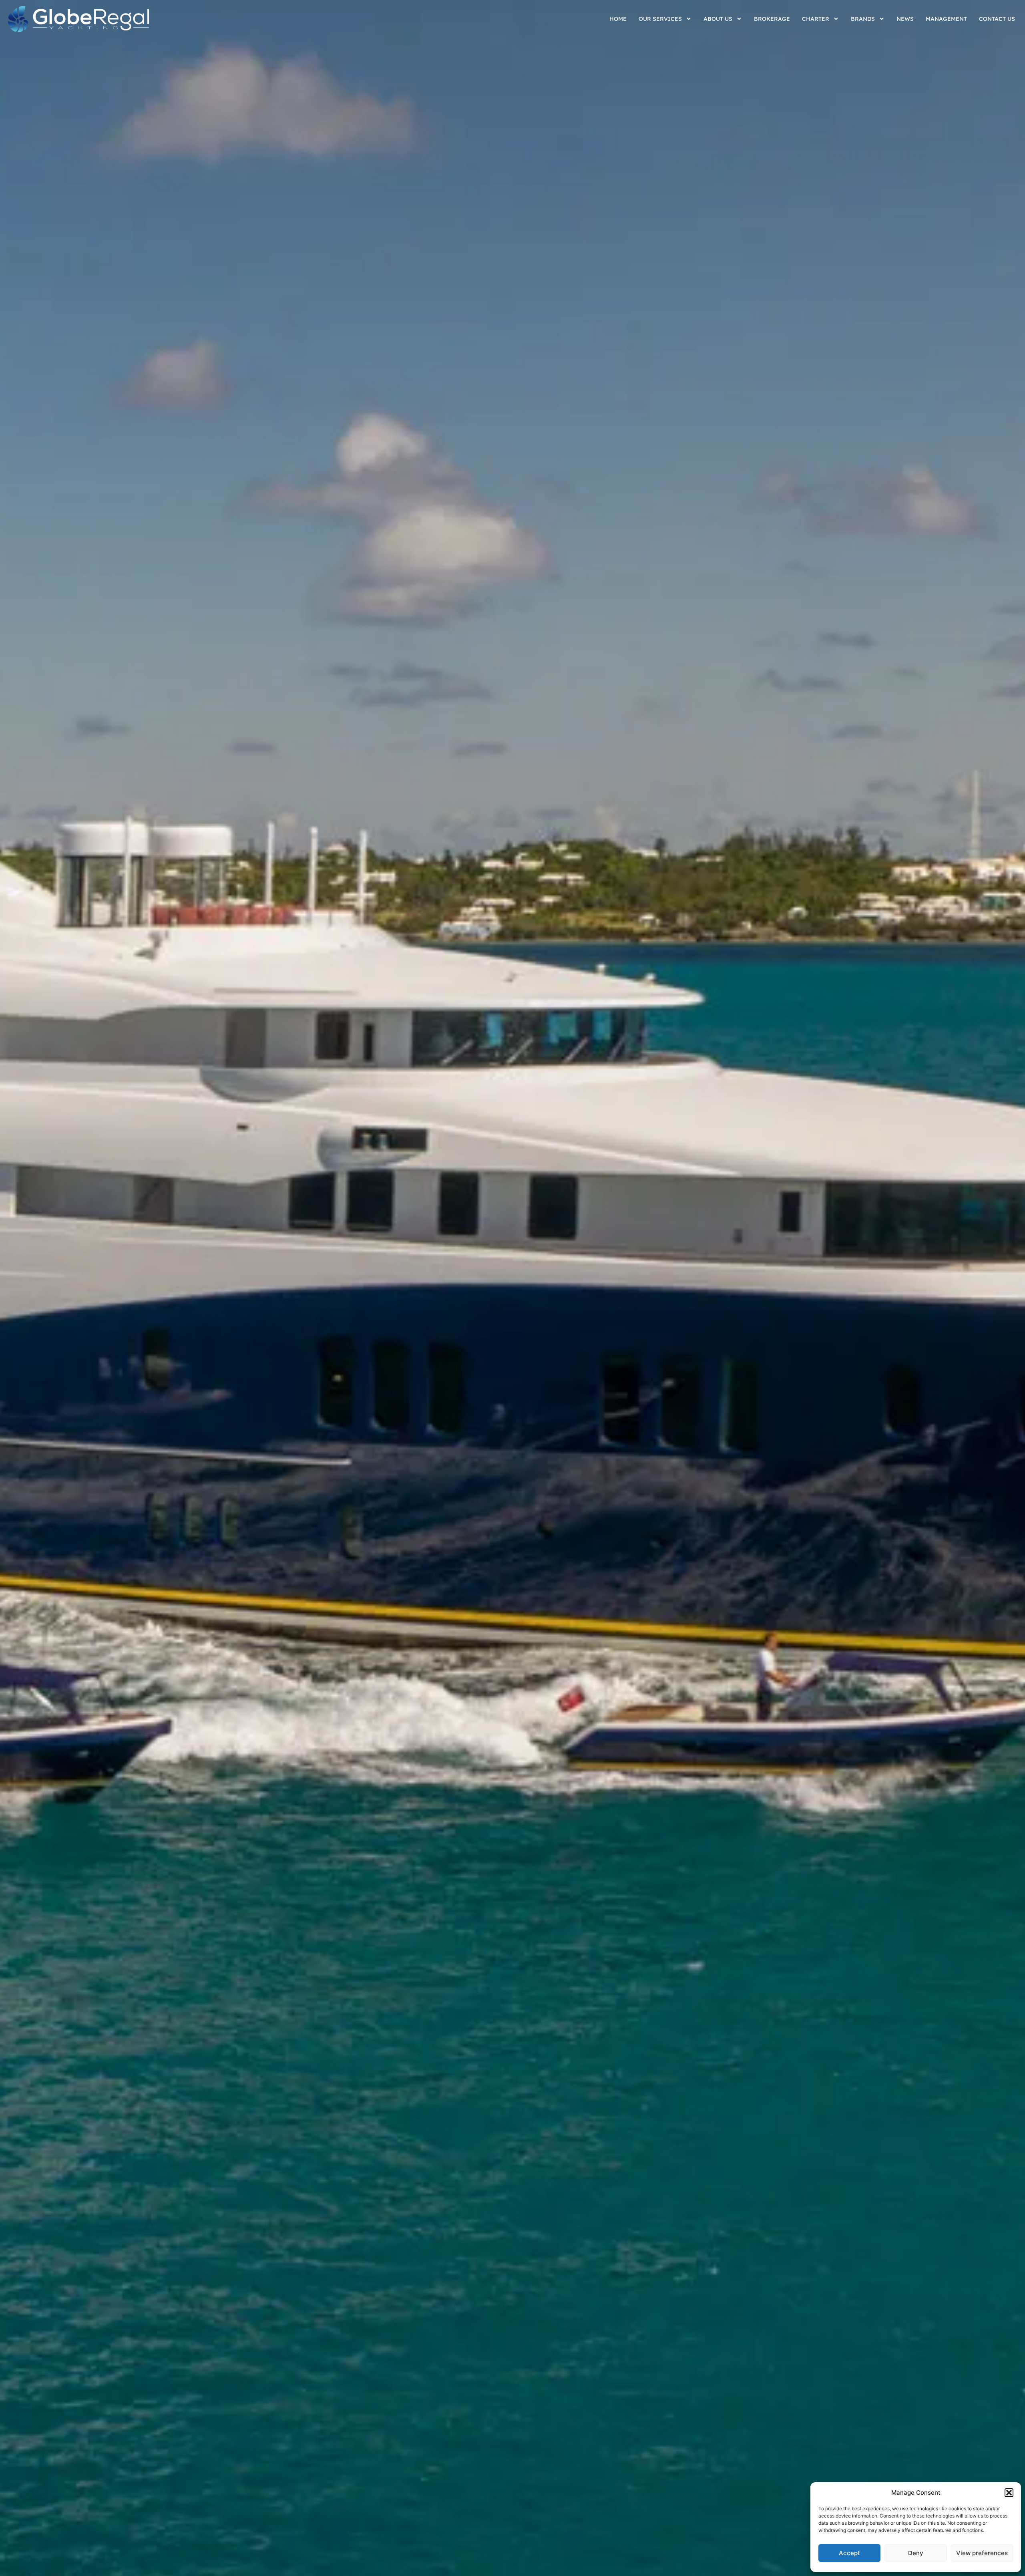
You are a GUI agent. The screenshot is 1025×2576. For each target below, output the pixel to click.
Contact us (997, 19)
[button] (1009, 2493)
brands (863, 19)
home (618, 19)
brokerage (772, 19)
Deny (916, 2553)
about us (718, 19)
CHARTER (816, 19)
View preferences (982, 2553)
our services (660, 19)
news (905, 19)
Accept (849, 2553)
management (946, 19)
